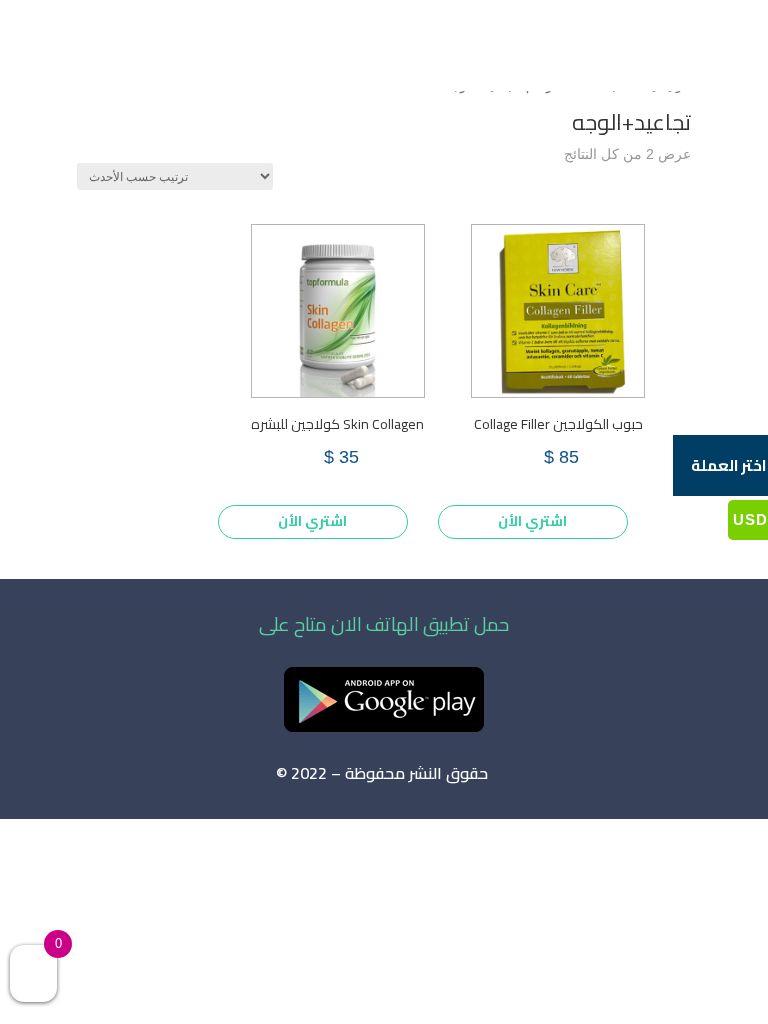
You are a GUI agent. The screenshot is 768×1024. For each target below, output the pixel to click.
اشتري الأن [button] (532, 521)
